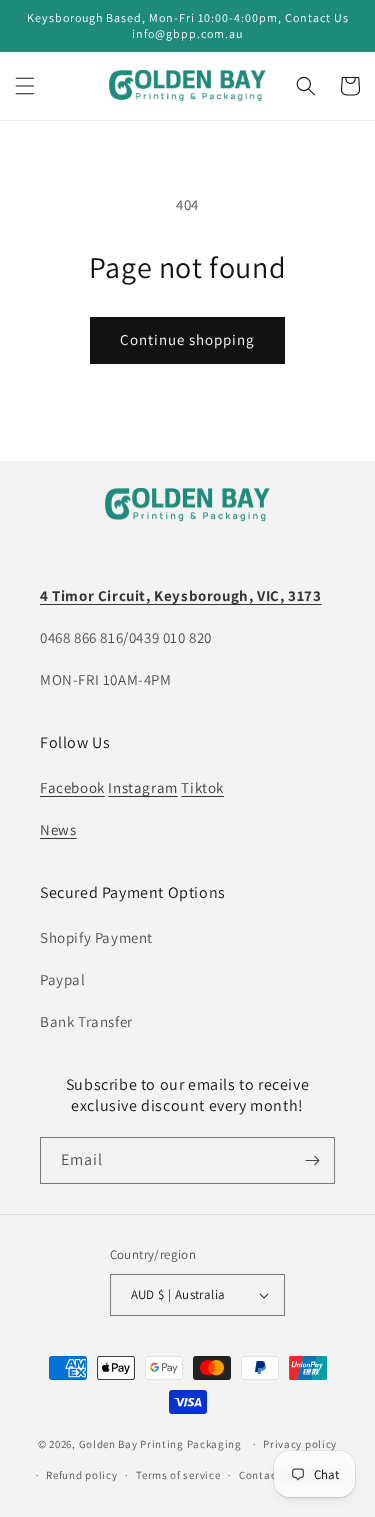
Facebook (72, 787)
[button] (25, 86)
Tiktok (202, 787)
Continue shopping (187, 339)
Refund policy (81, 1475)
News (58, 829)
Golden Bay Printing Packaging (160, 1444)
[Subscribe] (312, 1160)
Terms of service (178, 1475)
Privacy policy (300, 1444)
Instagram (142, 787)
